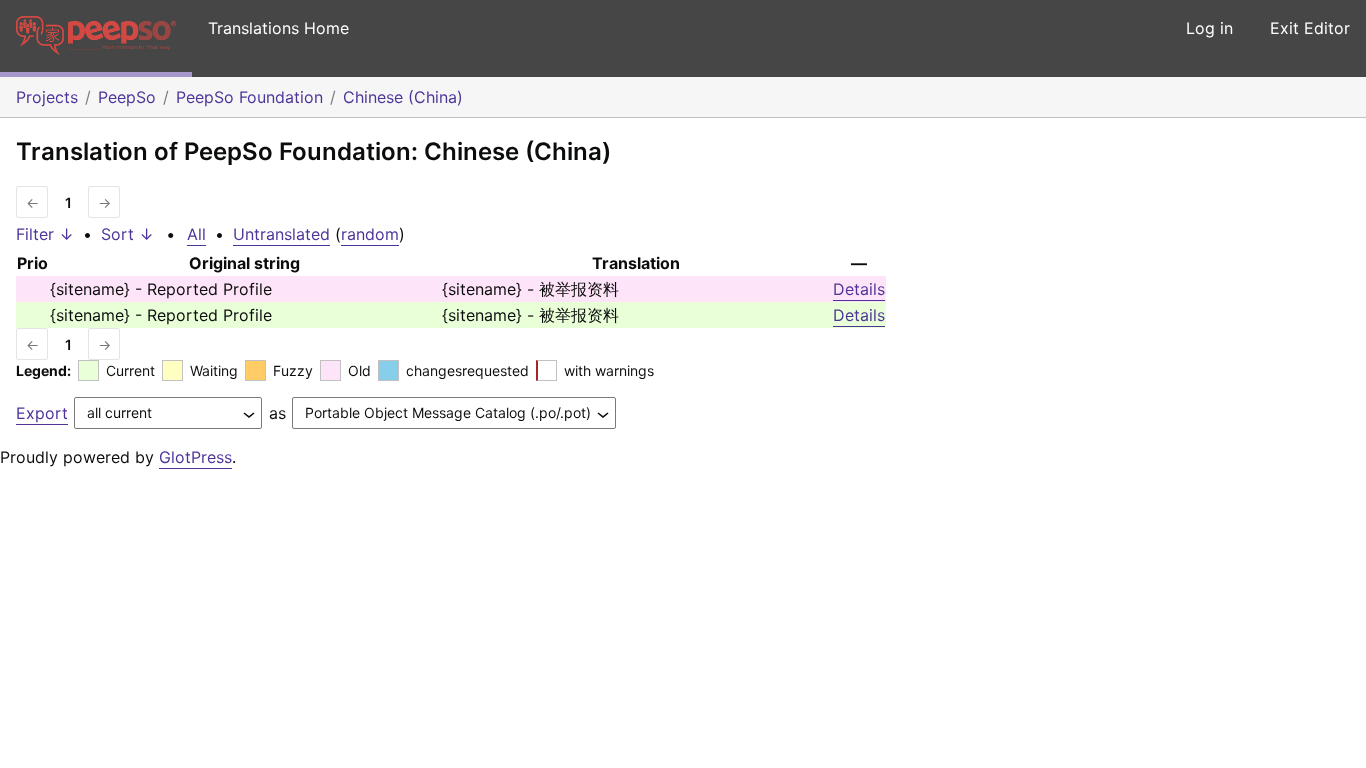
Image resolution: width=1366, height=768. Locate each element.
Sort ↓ (127, 234)
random (370, 234)
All (196, 234)
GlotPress (195, 457)
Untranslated (281, 234)
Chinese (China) (403, 97)
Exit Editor (1310, 28)
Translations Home (278, 28)
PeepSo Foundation (249, 97)
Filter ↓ (45, 234)
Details (859, 289)
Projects (47, 97)
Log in (1209, 28)
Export (42, 413)
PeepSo (127, 97)
